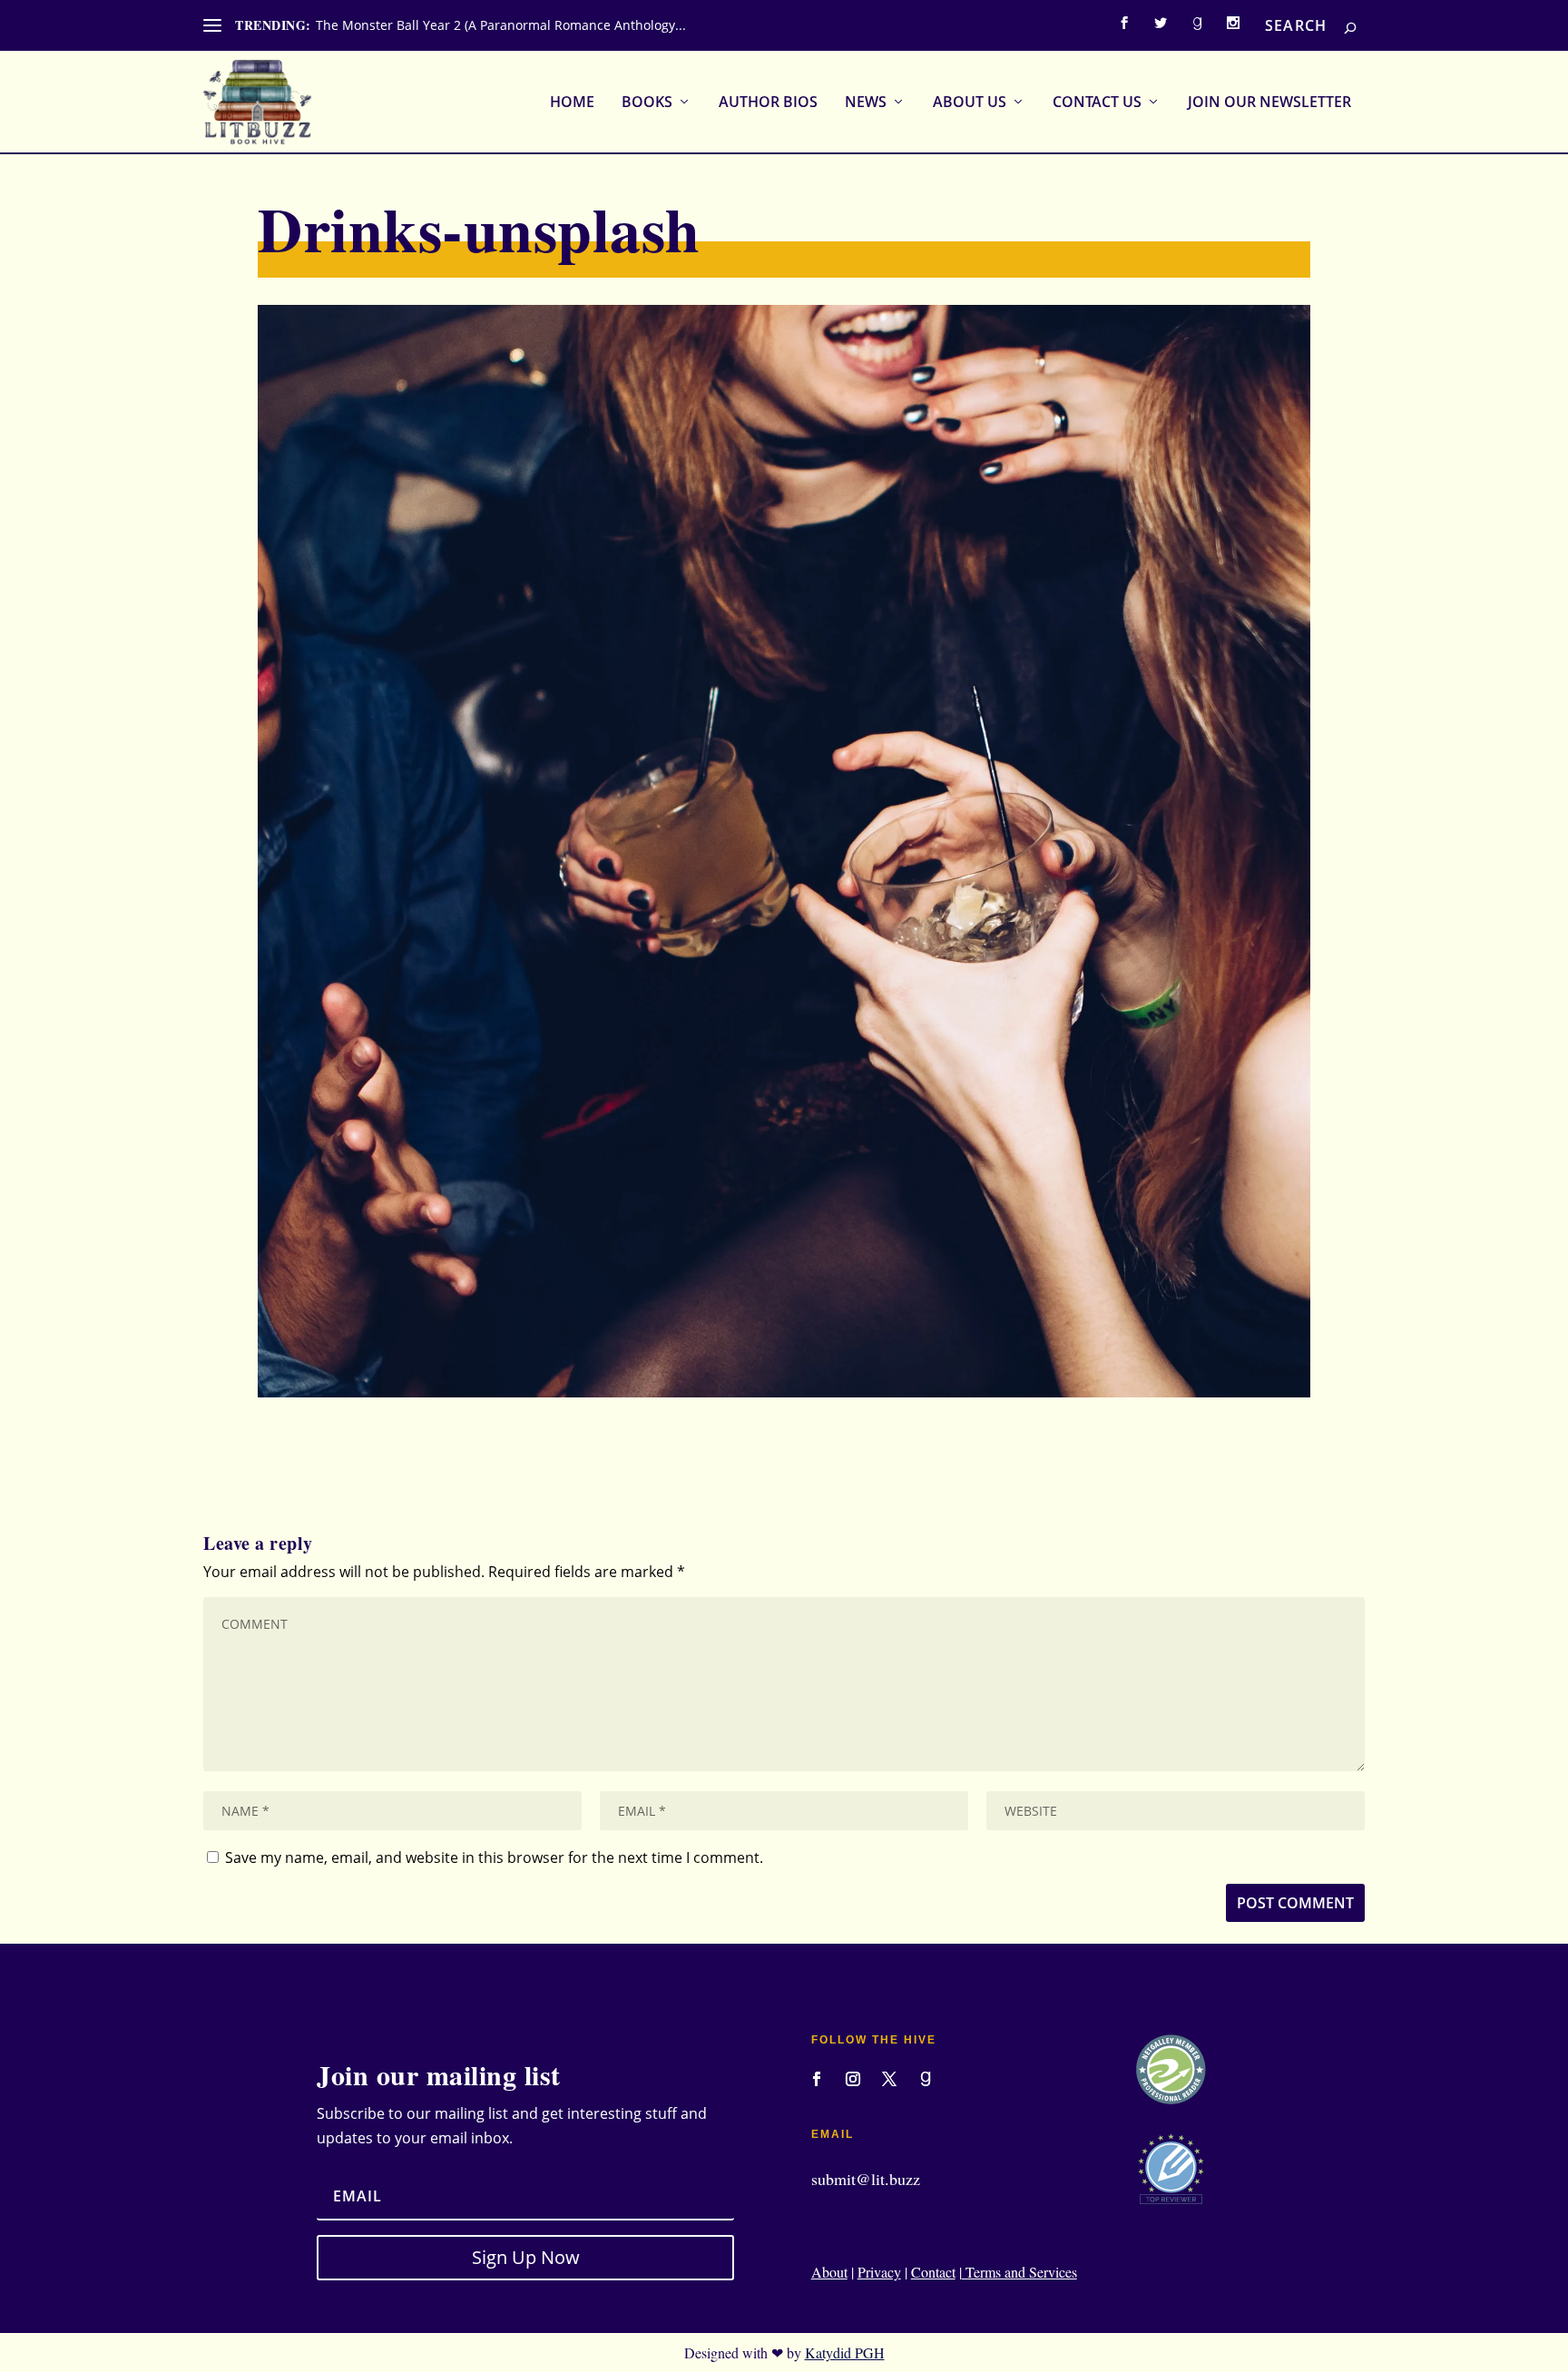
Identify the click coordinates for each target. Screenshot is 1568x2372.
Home (572, 103)
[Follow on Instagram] (853, 2079)
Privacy (879, 2272)
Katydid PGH (845, 2352)
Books (647, 103)
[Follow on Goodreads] (926, 2079)
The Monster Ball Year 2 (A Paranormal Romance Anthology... (501, 25)
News (866, 103)
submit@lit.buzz (866, 2179)
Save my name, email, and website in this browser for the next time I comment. (494, 1857)
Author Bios (768, 103)
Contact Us (1097, 103)
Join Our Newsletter (1269, 103)
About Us (970, 103)
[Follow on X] (889, 2079)
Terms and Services (1019, 2272)
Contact (933, 2272)
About (829, 2272)
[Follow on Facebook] (817, 2079)
